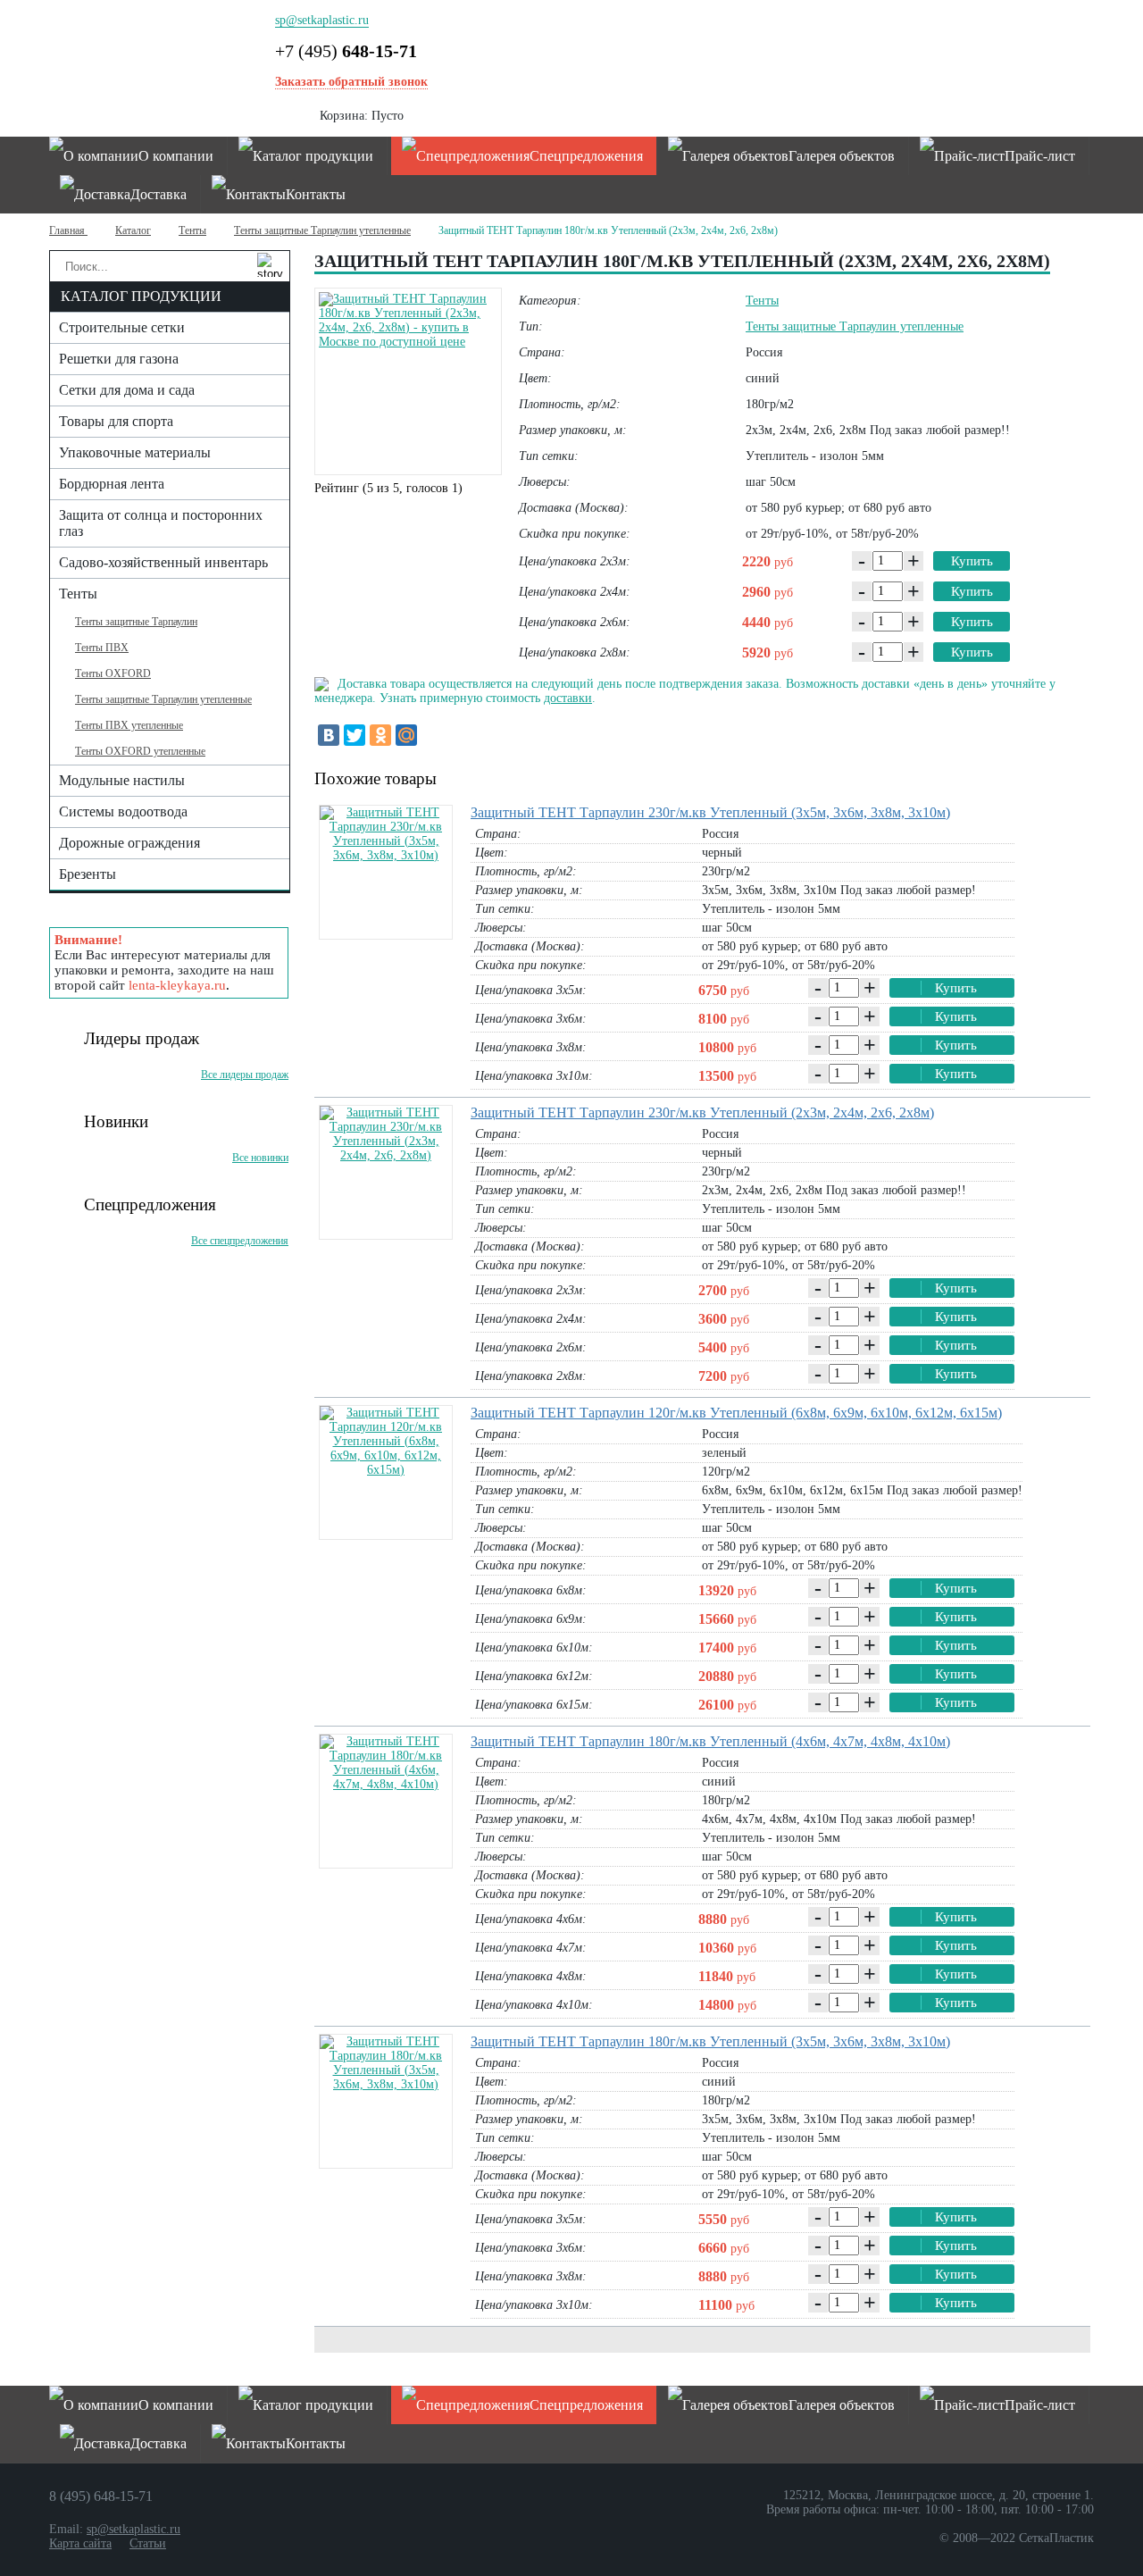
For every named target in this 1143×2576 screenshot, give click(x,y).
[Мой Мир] (406, 735)
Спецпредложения (586, 156)
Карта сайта (80, 2543)
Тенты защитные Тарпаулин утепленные (322, 230)
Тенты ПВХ (102, 648)
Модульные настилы (122, 780)
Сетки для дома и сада (127, 390)
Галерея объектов (842, 156)
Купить (972, 561)
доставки (568, 698)
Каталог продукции (313, 156)
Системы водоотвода (123, 811)
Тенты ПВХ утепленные (129, 725)
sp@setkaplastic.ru (322, 20)
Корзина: (362, 116)
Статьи (148, 2543)
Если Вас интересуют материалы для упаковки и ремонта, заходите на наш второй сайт (164, 962)
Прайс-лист (1040, 156)
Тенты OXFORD (113, 673)
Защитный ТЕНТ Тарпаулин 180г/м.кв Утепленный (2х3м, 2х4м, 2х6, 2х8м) (608, 230)
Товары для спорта (116, 421)
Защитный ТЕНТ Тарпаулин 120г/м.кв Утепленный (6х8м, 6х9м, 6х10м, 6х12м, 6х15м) (736, 1413)
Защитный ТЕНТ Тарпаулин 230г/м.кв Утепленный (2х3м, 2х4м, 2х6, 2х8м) (702, 1112)
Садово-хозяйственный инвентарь (163, 562)
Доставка (159, 194)
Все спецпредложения (240, 1241)
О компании (176, 156)
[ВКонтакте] (329, 735)
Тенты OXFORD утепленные (140, 751)
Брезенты (88, 874)
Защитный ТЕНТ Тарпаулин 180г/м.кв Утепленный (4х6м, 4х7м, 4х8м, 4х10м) (710, 1741)
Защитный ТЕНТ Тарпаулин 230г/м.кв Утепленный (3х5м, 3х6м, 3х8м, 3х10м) (710, 812)
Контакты (316, 194)
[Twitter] (355, 735)
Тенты (192, 230)
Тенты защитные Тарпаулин (136, 622)
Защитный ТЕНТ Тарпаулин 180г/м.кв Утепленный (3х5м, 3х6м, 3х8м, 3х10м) (710, 2041)
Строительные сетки (122, 327)
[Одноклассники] (380, 735)
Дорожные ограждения (129, 843)
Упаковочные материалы (135, 452)
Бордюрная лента (112, 484)
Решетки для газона (119, 359)
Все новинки (260, 1158)
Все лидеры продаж (245, 1075)
